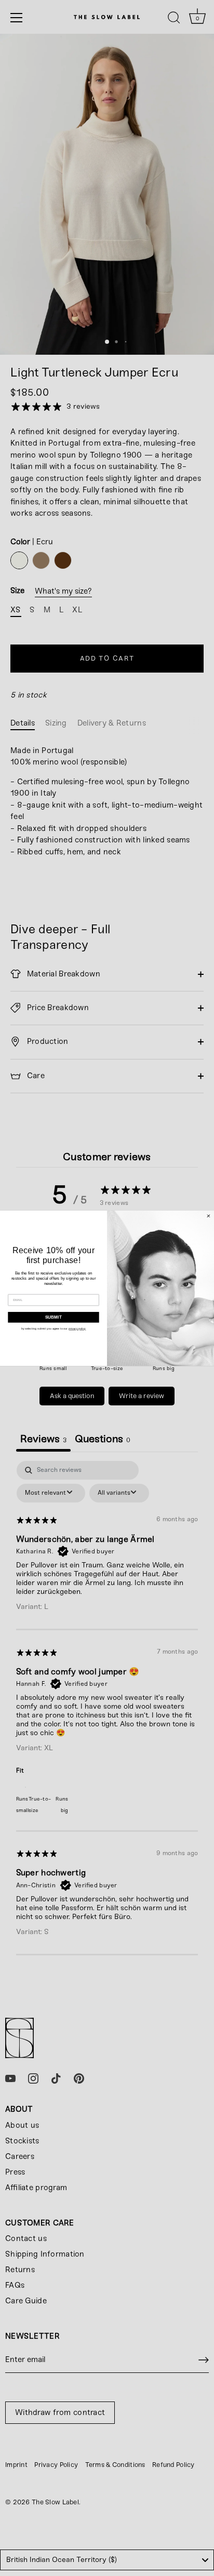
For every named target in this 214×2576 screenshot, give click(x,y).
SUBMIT (54, 1317)
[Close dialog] (209, 1216)
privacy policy (77, 1329)
